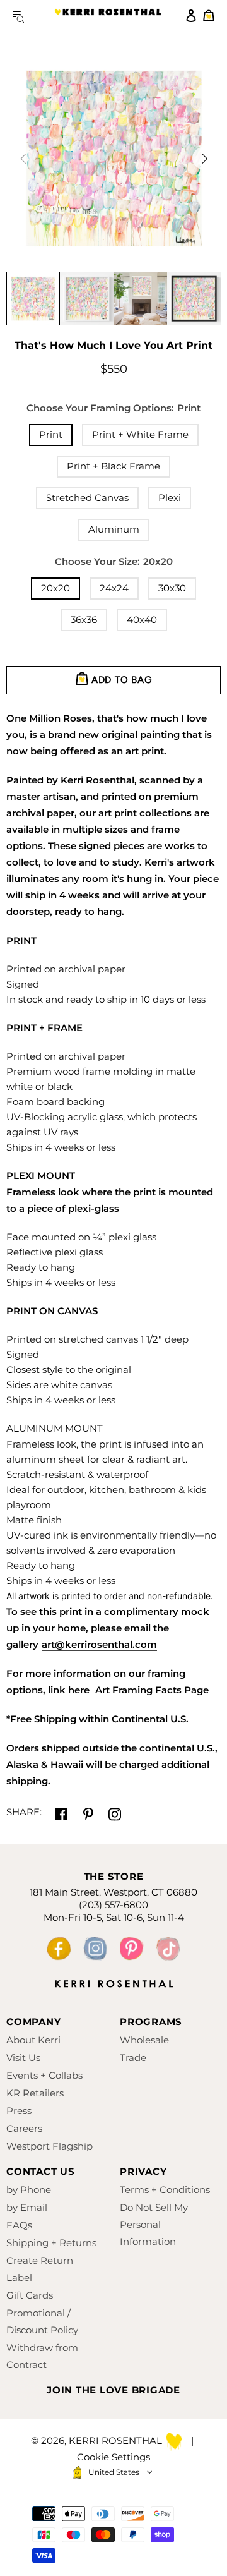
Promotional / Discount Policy (42, 2321)
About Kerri (33, 2040)
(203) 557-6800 (113, 1905)
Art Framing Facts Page (152, 1690)
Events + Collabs (44, 2075)
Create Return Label (40, 2269)
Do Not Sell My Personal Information (154, 2224)
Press (19, 2111)
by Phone (29, 2190)
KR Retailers (35, 2093)
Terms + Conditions (165, 2190)
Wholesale (144, 2040)
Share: (24, 1812)
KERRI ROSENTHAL (108, 16)
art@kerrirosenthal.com (99, 1644)
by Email (27, 2207)
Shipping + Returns (51, 2243)
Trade (133, 2058)
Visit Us (23, 2058)
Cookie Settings (113, 2457)
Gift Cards (30, 2295)
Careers (24, 2128)
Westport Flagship (49, 2146)
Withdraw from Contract (42, 2356)
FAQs (19, 2225)
